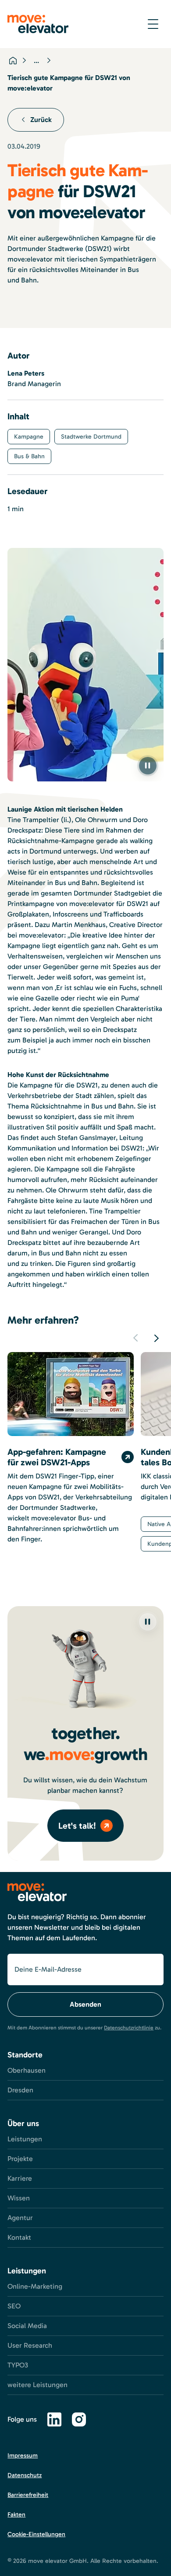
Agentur (20, 2218)
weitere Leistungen (37, 2385)
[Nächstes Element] (157, 1338)
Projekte (20, 2159)
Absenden (85, 2004)
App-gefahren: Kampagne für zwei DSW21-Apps (57, 1457)
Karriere (20, 2178)
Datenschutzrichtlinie (129, 2028)
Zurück (41, 120)
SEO (14, 2306)
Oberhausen (27, 2070)
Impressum (23, 2456)
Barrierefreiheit (28, 2495)
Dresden (20, 2090)
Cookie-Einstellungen (36, 2534)
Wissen (19, 2198)
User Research (30, 2345)
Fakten (16, 2515)
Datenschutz (25, 2475)
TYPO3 (18, 2365)
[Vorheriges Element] (135, 1338)
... (36, 61)
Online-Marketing (35, 2286)
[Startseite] (13, 60)
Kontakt (19, 2237)
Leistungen (25, 2139)
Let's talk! (77, 1826)
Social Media (27, 2326)
